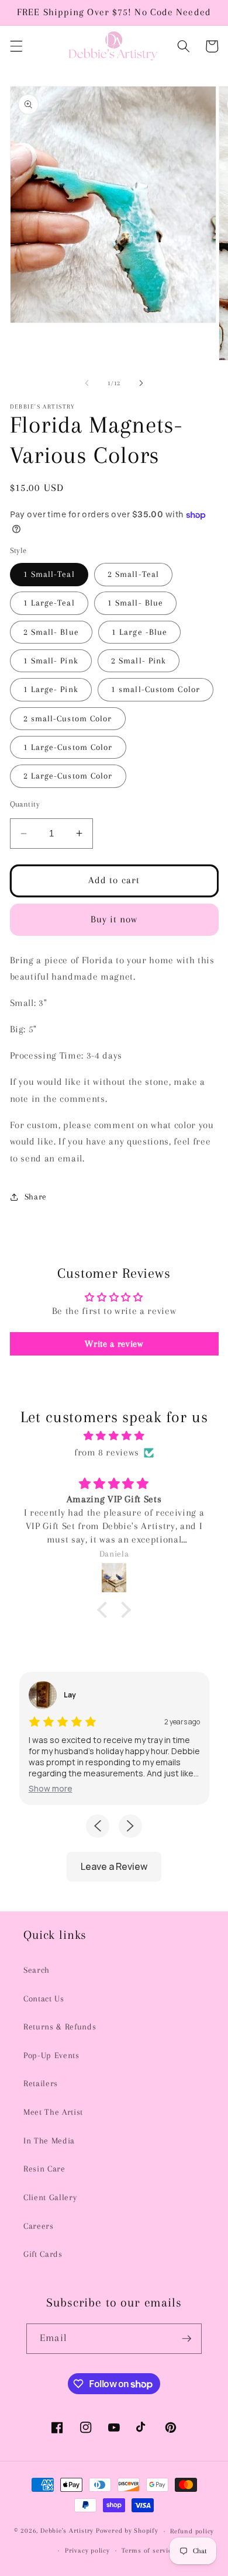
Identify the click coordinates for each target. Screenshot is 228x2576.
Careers (39, 2226)
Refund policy (192, 2531)
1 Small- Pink (51, 661)
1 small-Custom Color (156, 689)
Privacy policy (87, 2550)
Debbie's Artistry (67, 2531)
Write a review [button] (114, 1344)
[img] (114, 1436)
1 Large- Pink (51, 689)
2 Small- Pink (139, 661)
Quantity (25, 804)
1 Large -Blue (139, 632)
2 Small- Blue (51, 632)
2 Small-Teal (133, 574)
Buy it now (114, 919)
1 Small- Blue (135, 603)
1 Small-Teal (49, 574)
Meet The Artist (53, 2112)
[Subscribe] (186, 2339)
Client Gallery (50, 2198)
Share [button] (36, 1197)
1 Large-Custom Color (68, 747)
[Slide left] (87, 383)
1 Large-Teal (49, 603)
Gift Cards (43, 2254)
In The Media (49, 2141)
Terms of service (148, 2550)
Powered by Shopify (127, 2531)
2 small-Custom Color (68, 719)
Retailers (41, 2084)
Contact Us (44, 1999)
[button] (16, 46)
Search (37, 1970)
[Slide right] (141, 383)
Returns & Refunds (60, 2027)
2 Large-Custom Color (68, 776)
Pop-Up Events (51, 2055)
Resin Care (44, 2169)
